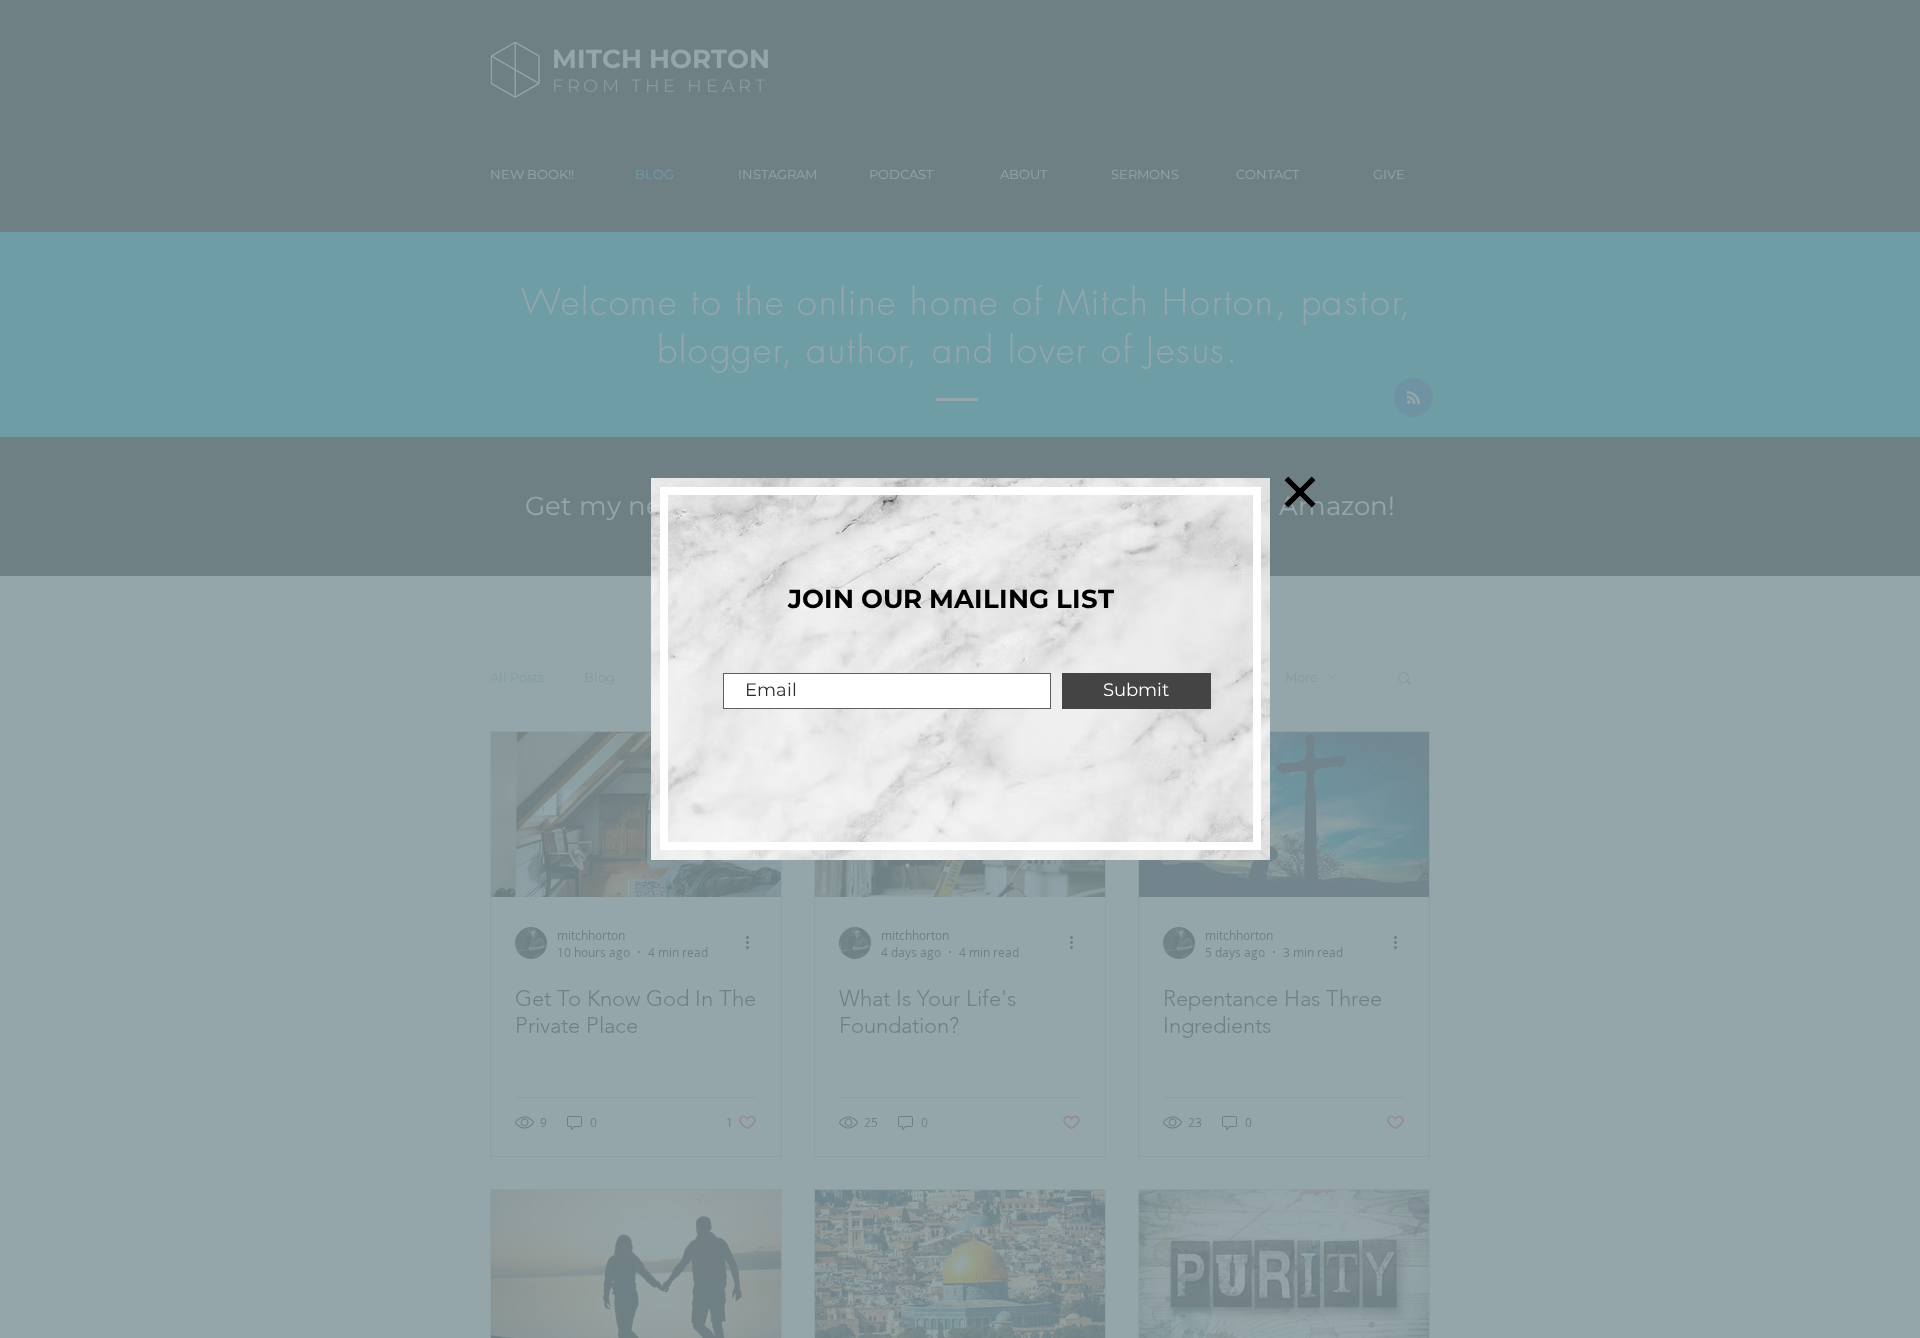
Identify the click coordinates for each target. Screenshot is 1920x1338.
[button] (1300, 492)
